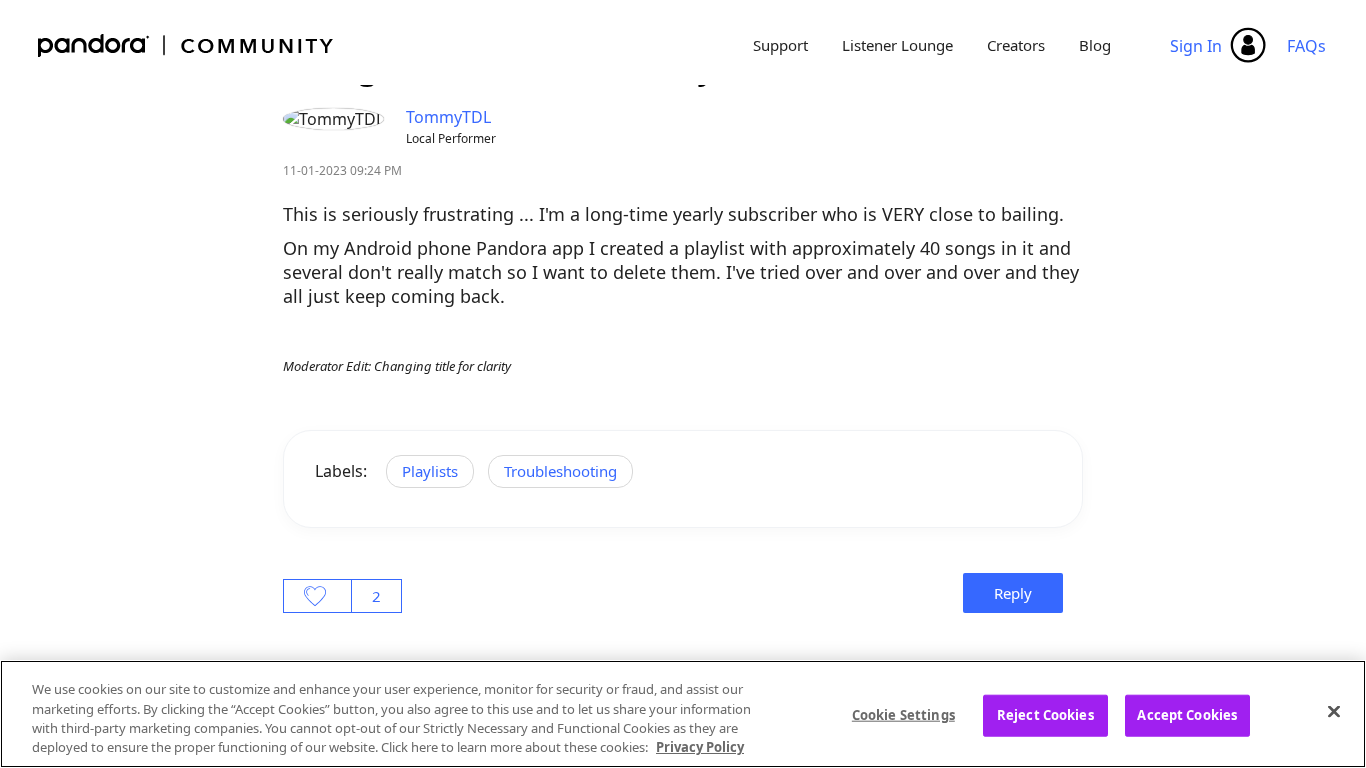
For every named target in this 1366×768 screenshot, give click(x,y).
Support (780, 45)
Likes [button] (317, 596)
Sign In (1196, 46)
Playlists (430, 471)
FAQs (1306, 46)
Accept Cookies (1187, 715)
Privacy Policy (700, 747)
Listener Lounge (897, 45)
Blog (1095, 45)
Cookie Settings (903, 715)
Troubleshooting (560, 471)
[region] (683, 714)
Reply (1013, 593)
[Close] (1334, 711)
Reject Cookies (1045, 715)
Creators (1016, 45)
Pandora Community (186, 45)
